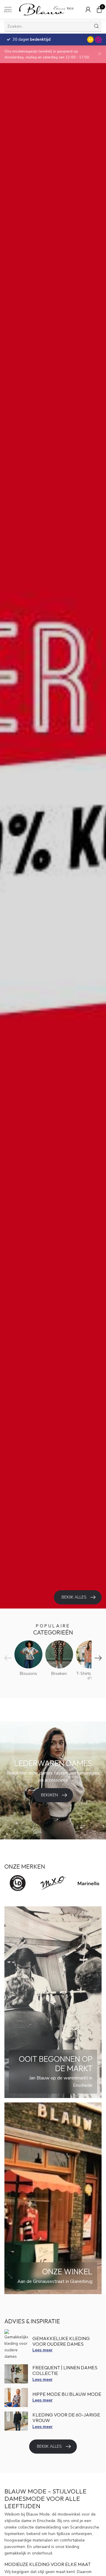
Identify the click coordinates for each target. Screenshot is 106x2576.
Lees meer (43, 2350)
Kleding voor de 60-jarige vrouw (66, 2418)
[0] (99, 9)
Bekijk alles (49, 2446)
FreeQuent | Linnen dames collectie (65, 2370)
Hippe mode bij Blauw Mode (67, 2394)
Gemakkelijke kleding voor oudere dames (61, 2341)
